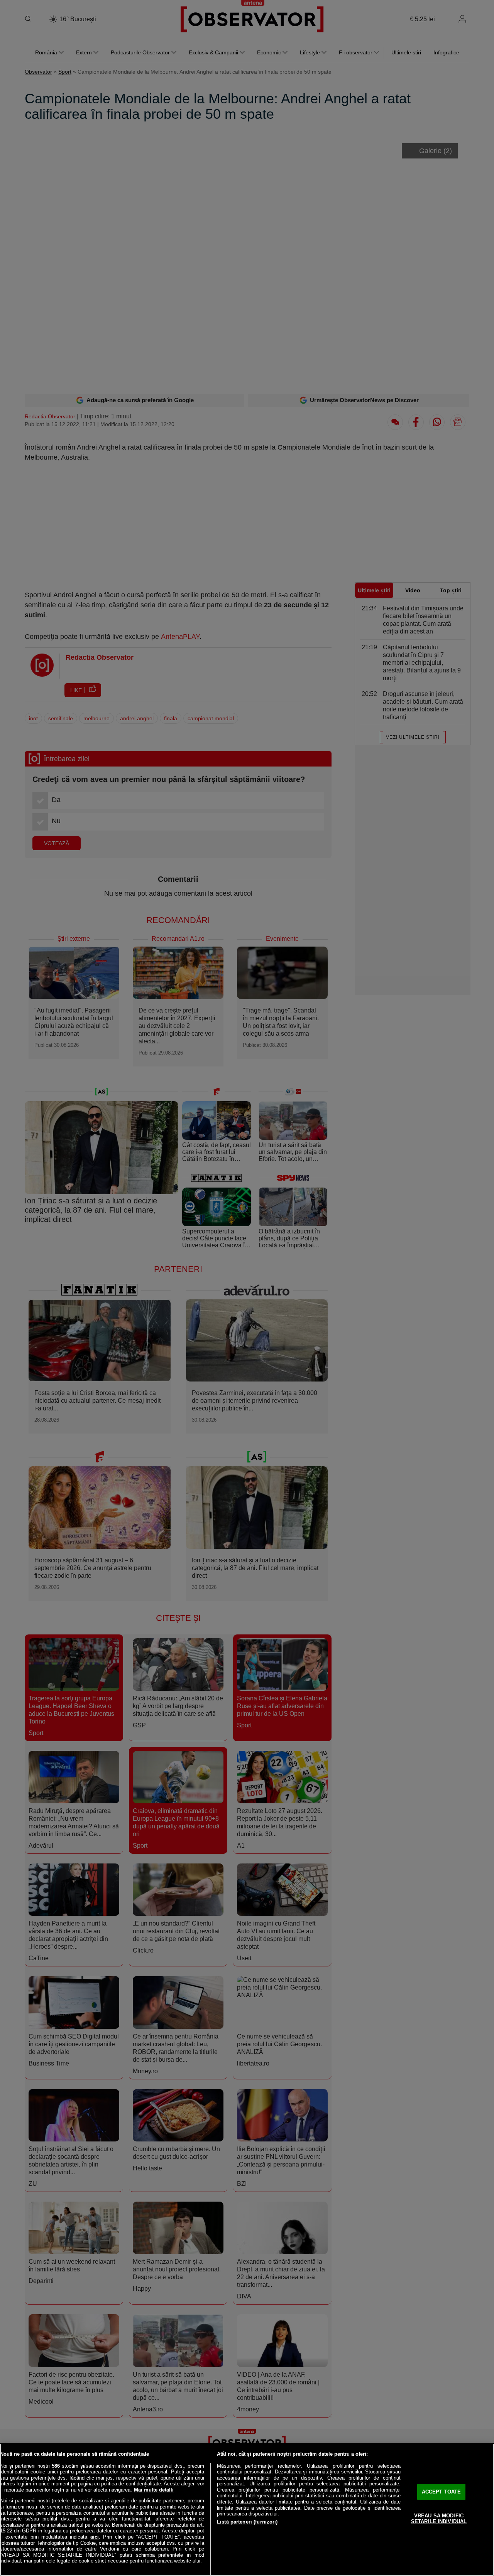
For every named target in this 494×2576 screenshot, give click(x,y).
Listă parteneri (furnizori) (247, 2522)
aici (95, 2537)
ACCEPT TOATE (442, 2492)
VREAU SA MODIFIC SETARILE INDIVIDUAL (439, 2519)
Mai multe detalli (154, 2490)
